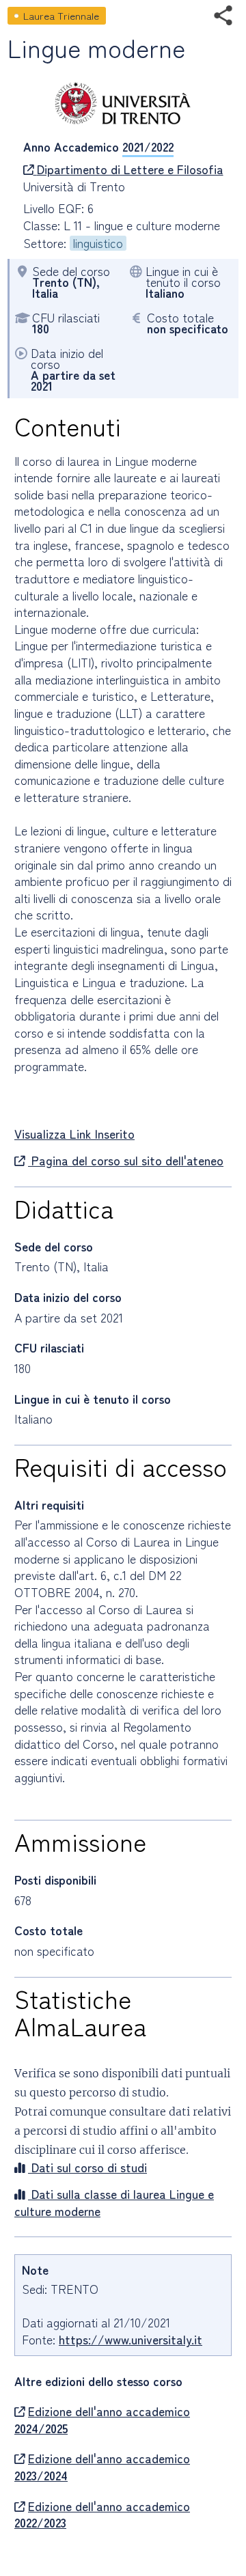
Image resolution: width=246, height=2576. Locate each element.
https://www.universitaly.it (131, 2339)
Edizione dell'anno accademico (102, 2420)
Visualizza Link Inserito (74, 1134)
